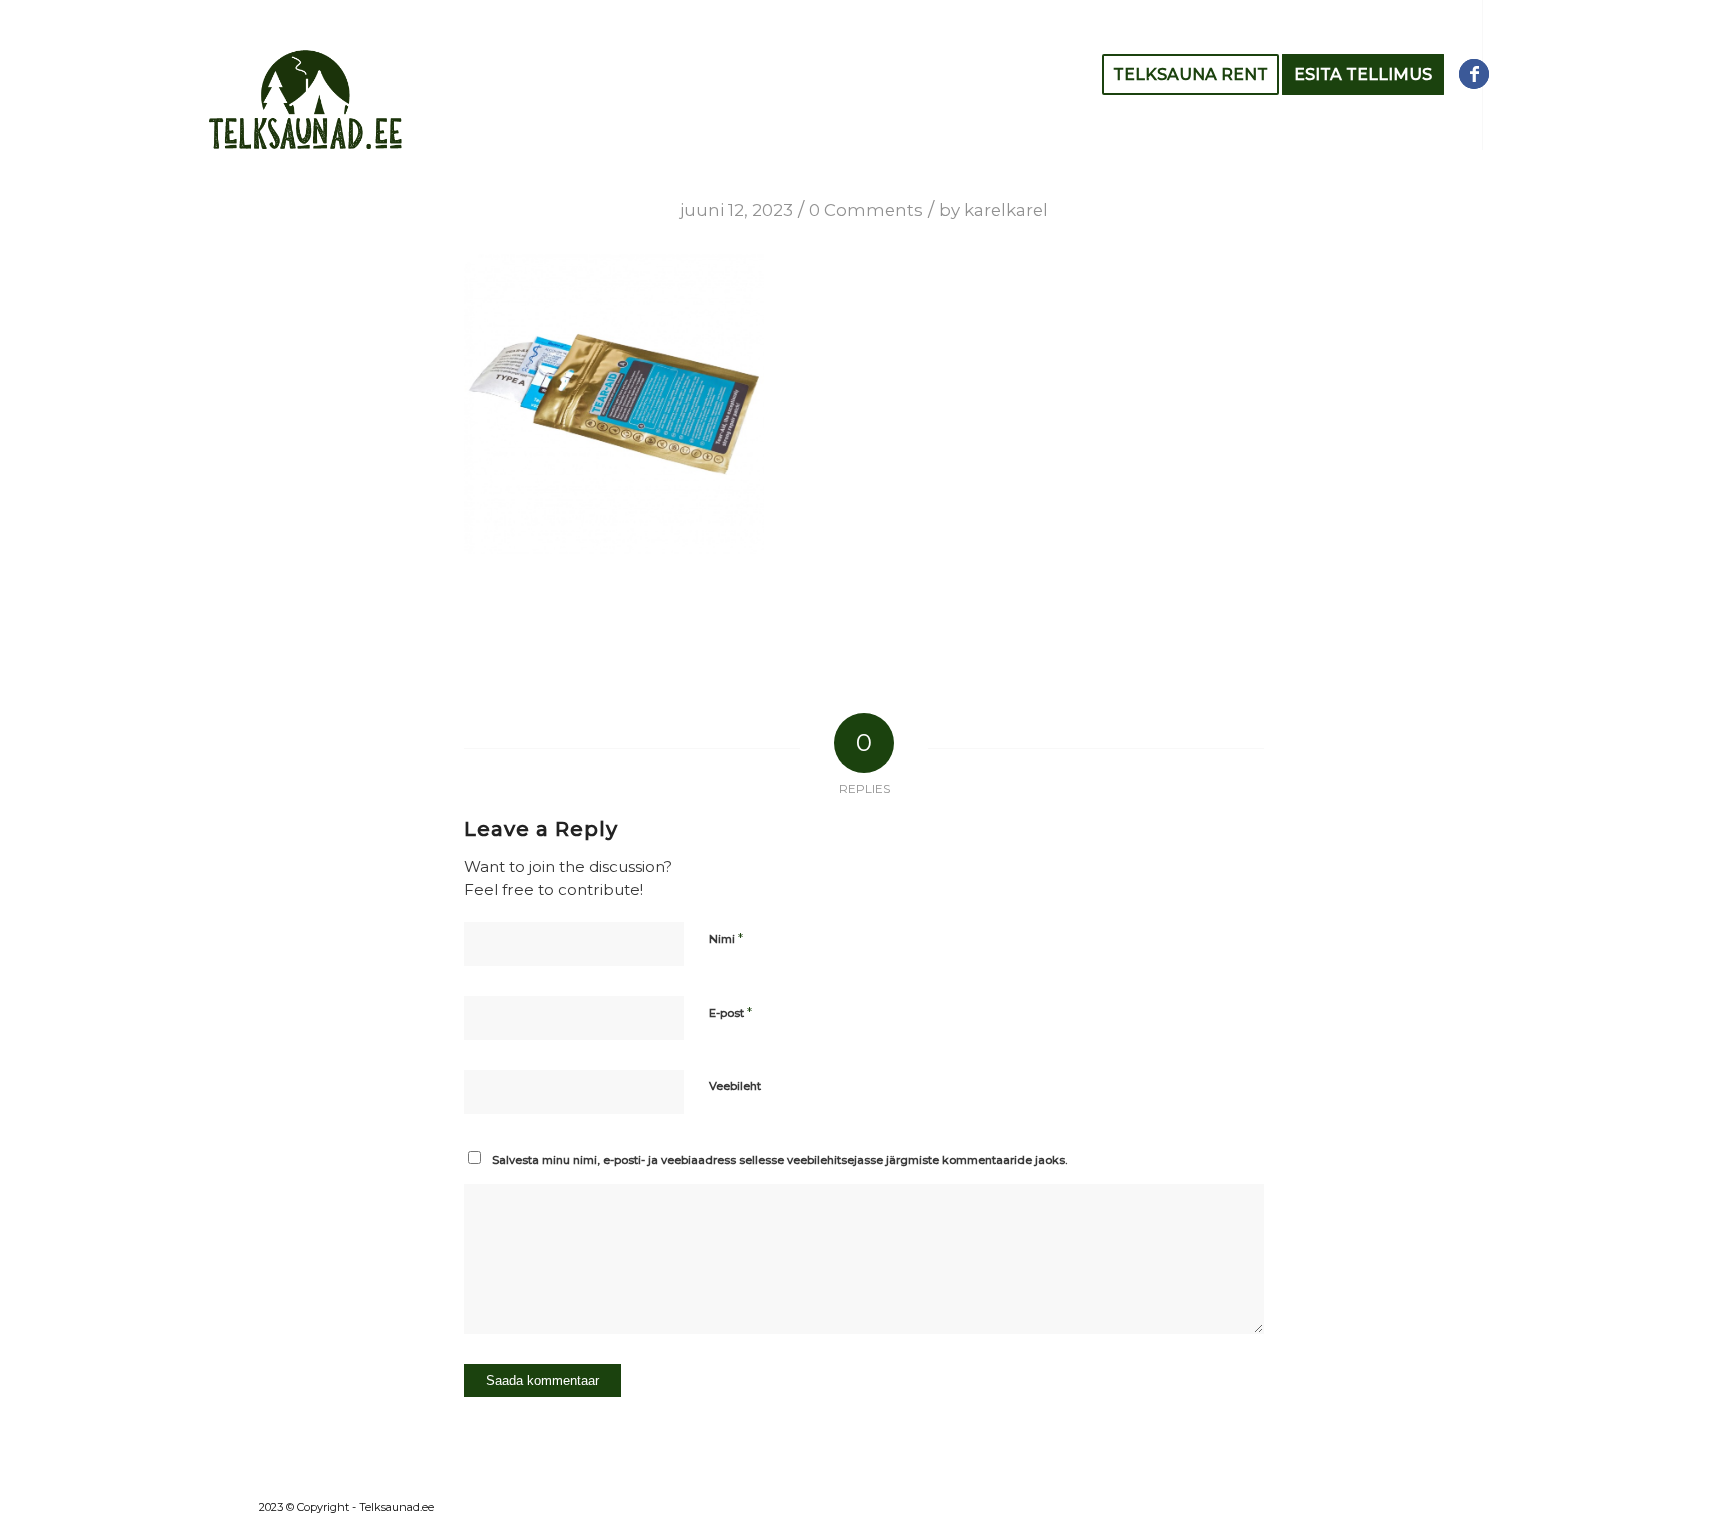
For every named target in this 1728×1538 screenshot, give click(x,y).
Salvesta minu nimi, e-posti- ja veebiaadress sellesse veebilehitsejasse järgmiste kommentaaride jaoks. (779, 1160)
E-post (730, 1012)
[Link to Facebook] (1474, 74)
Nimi (726, 938)
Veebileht (735, 1086)
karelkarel (1006, 210)
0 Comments (866, 210)
